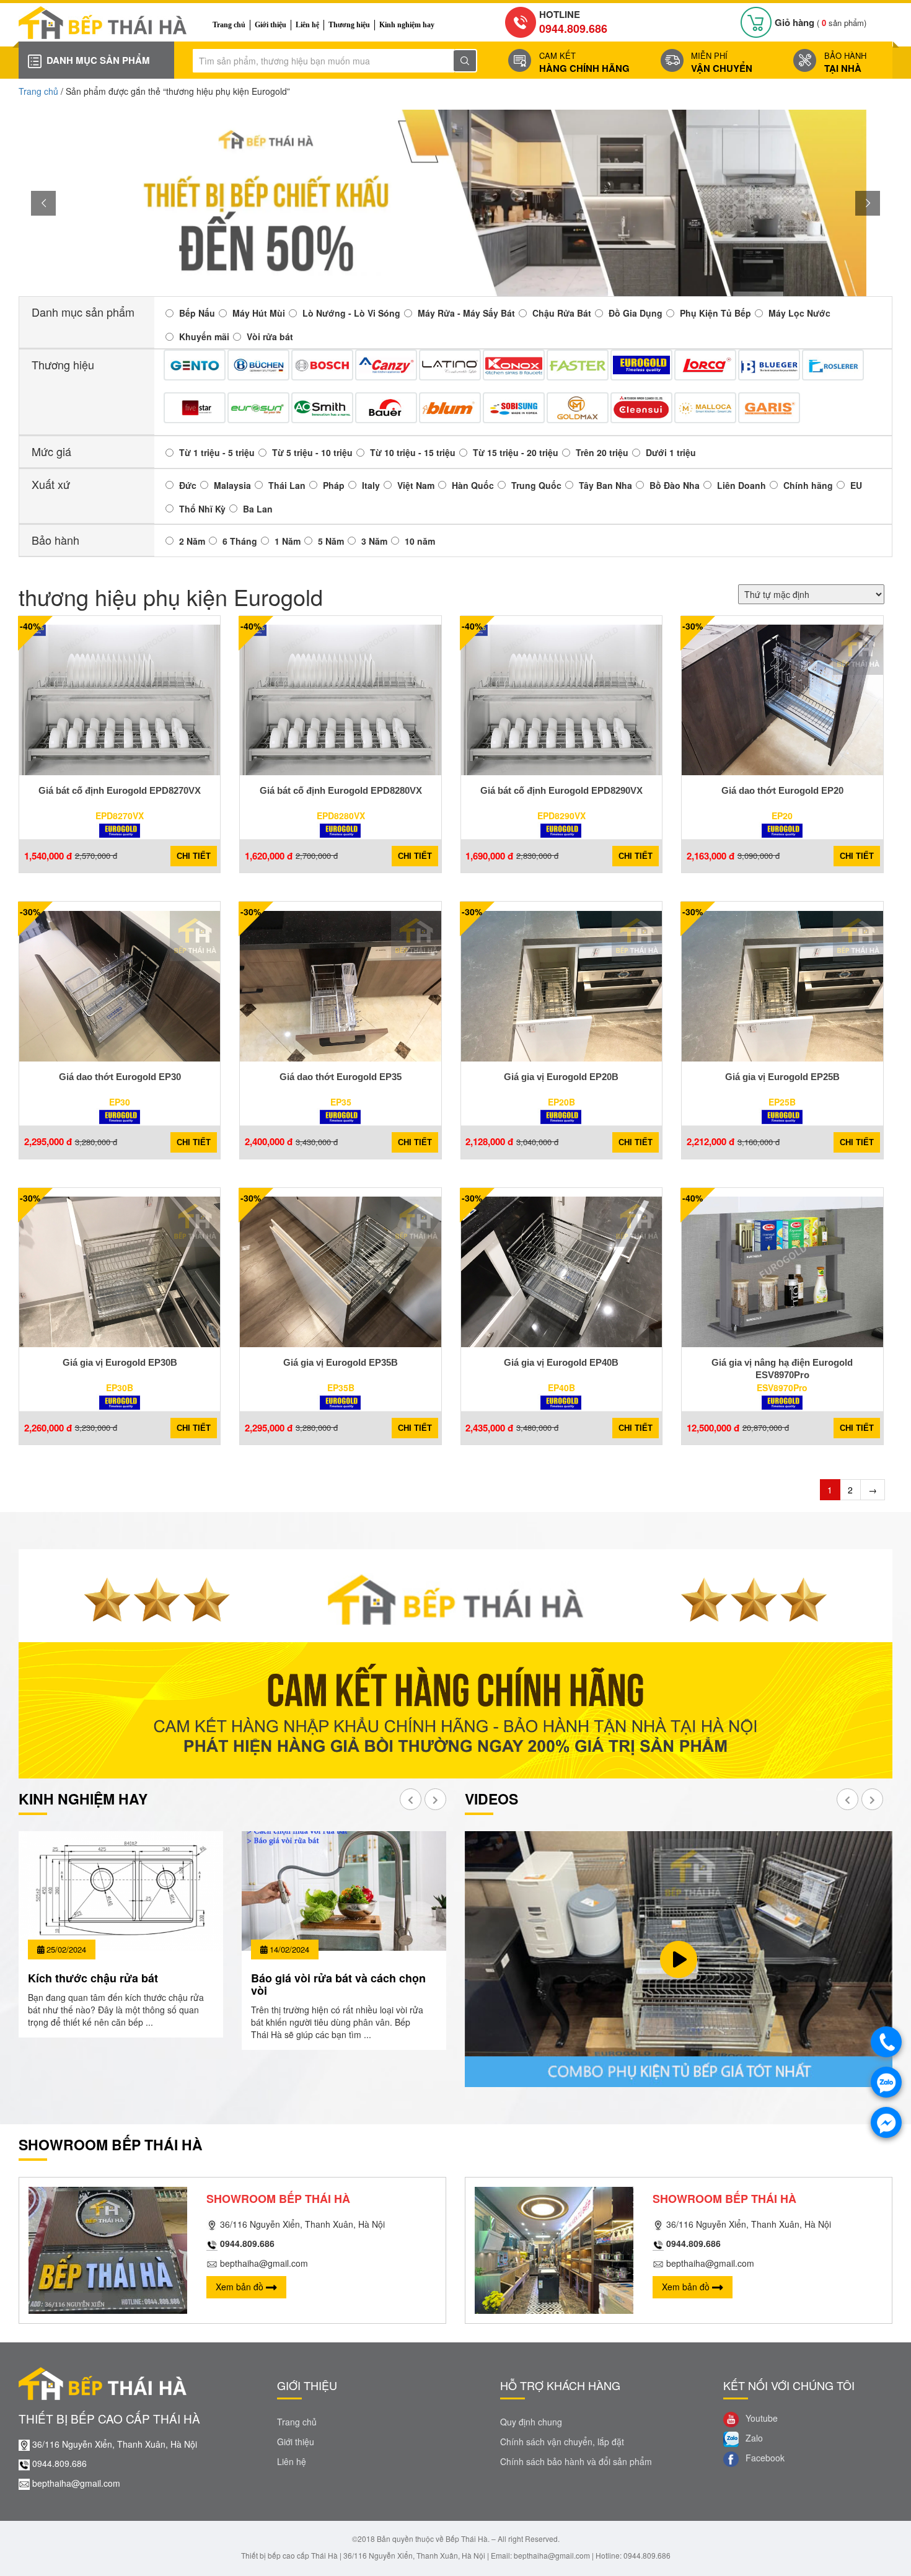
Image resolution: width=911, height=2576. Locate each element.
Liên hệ (307, 25)
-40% (30, 626)
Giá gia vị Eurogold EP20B (561, 1077)
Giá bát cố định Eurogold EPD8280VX (341, 790)
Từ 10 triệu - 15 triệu (413, 452)
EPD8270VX (120, 815)
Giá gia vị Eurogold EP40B (561, 1362)
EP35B (341, 1387)
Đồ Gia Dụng (636, 313)
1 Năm (288, 541)
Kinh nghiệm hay (407, 25)
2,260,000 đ (48, 1428)
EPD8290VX (561, 815)
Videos (491, 1799)
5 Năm (331, 541)
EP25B (782, 1102)
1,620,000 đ (269, 856)
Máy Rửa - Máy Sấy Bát (466, 313)
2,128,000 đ (489, 1142)
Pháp (334, 485)
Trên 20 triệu (602, 452)
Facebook (764, 2458)
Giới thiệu (271, 25)
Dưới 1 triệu (671, 452)
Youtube (760, 2418)
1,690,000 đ (489, 856)
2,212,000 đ (711, 1142)
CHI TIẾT (194, 856)
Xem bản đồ (241, 2287)
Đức (188, 485)
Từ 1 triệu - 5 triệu (217, 452)
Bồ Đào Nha (675, 485)
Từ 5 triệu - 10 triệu (312, 452)
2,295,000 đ (48, 1142)
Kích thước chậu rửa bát (93, 1978)
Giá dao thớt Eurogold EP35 (341, 1077)
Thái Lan (287, 485)
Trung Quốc (536, 485)
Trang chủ (229, 25)
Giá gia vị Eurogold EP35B (341, 1362)
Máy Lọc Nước (799, 313)
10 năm (420, 541)
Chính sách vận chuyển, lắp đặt (562, 2442)
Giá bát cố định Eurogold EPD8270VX (120, 790)
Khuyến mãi (204, 336)
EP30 (120, 1102)
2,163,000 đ (711, 856)
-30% (693, 626)
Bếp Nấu (197, 313)
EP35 (341, 1102)
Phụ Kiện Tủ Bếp (715, 313)
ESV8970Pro (782, 1387)
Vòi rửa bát (270, 336)
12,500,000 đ (713, 1428)
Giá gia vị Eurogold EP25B (782, 1077)
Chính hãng (808, 485)
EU (856, 485)
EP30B (120, 1387)
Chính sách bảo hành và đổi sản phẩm (576, 2461)
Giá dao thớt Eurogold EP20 (782, 790)
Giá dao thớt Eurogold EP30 (120, 1077)
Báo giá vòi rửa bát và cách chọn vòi (338, 1984)
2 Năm (192, 541)
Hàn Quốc (473, 485)
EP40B (561, 1387)
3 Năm (374, 541)
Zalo (753, 2438)
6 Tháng (240, 541)
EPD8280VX (341, 815)
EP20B (561, 1102)
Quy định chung (531, 2422)
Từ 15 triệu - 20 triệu (516, 452)
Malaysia (232, 485)
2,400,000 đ (269, 1142)
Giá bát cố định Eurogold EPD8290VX (561, 790)
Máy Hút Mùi (259, 313)
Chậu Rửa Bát (562, 313)
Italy (371, 485)
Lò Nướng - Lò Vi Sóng (351, 313)
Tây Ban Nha (605, 485)
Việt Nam (416, 485)
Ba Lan (258, 509)
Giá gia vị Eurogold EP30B (120, 1362)
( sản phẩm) (821, 23)
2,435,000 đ (489, 1428)
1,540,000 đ (48, 856)
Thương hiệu (349, 25)
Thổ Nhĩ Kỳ (202, 509)
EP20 (782, 815)
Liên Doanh (742, 485)
